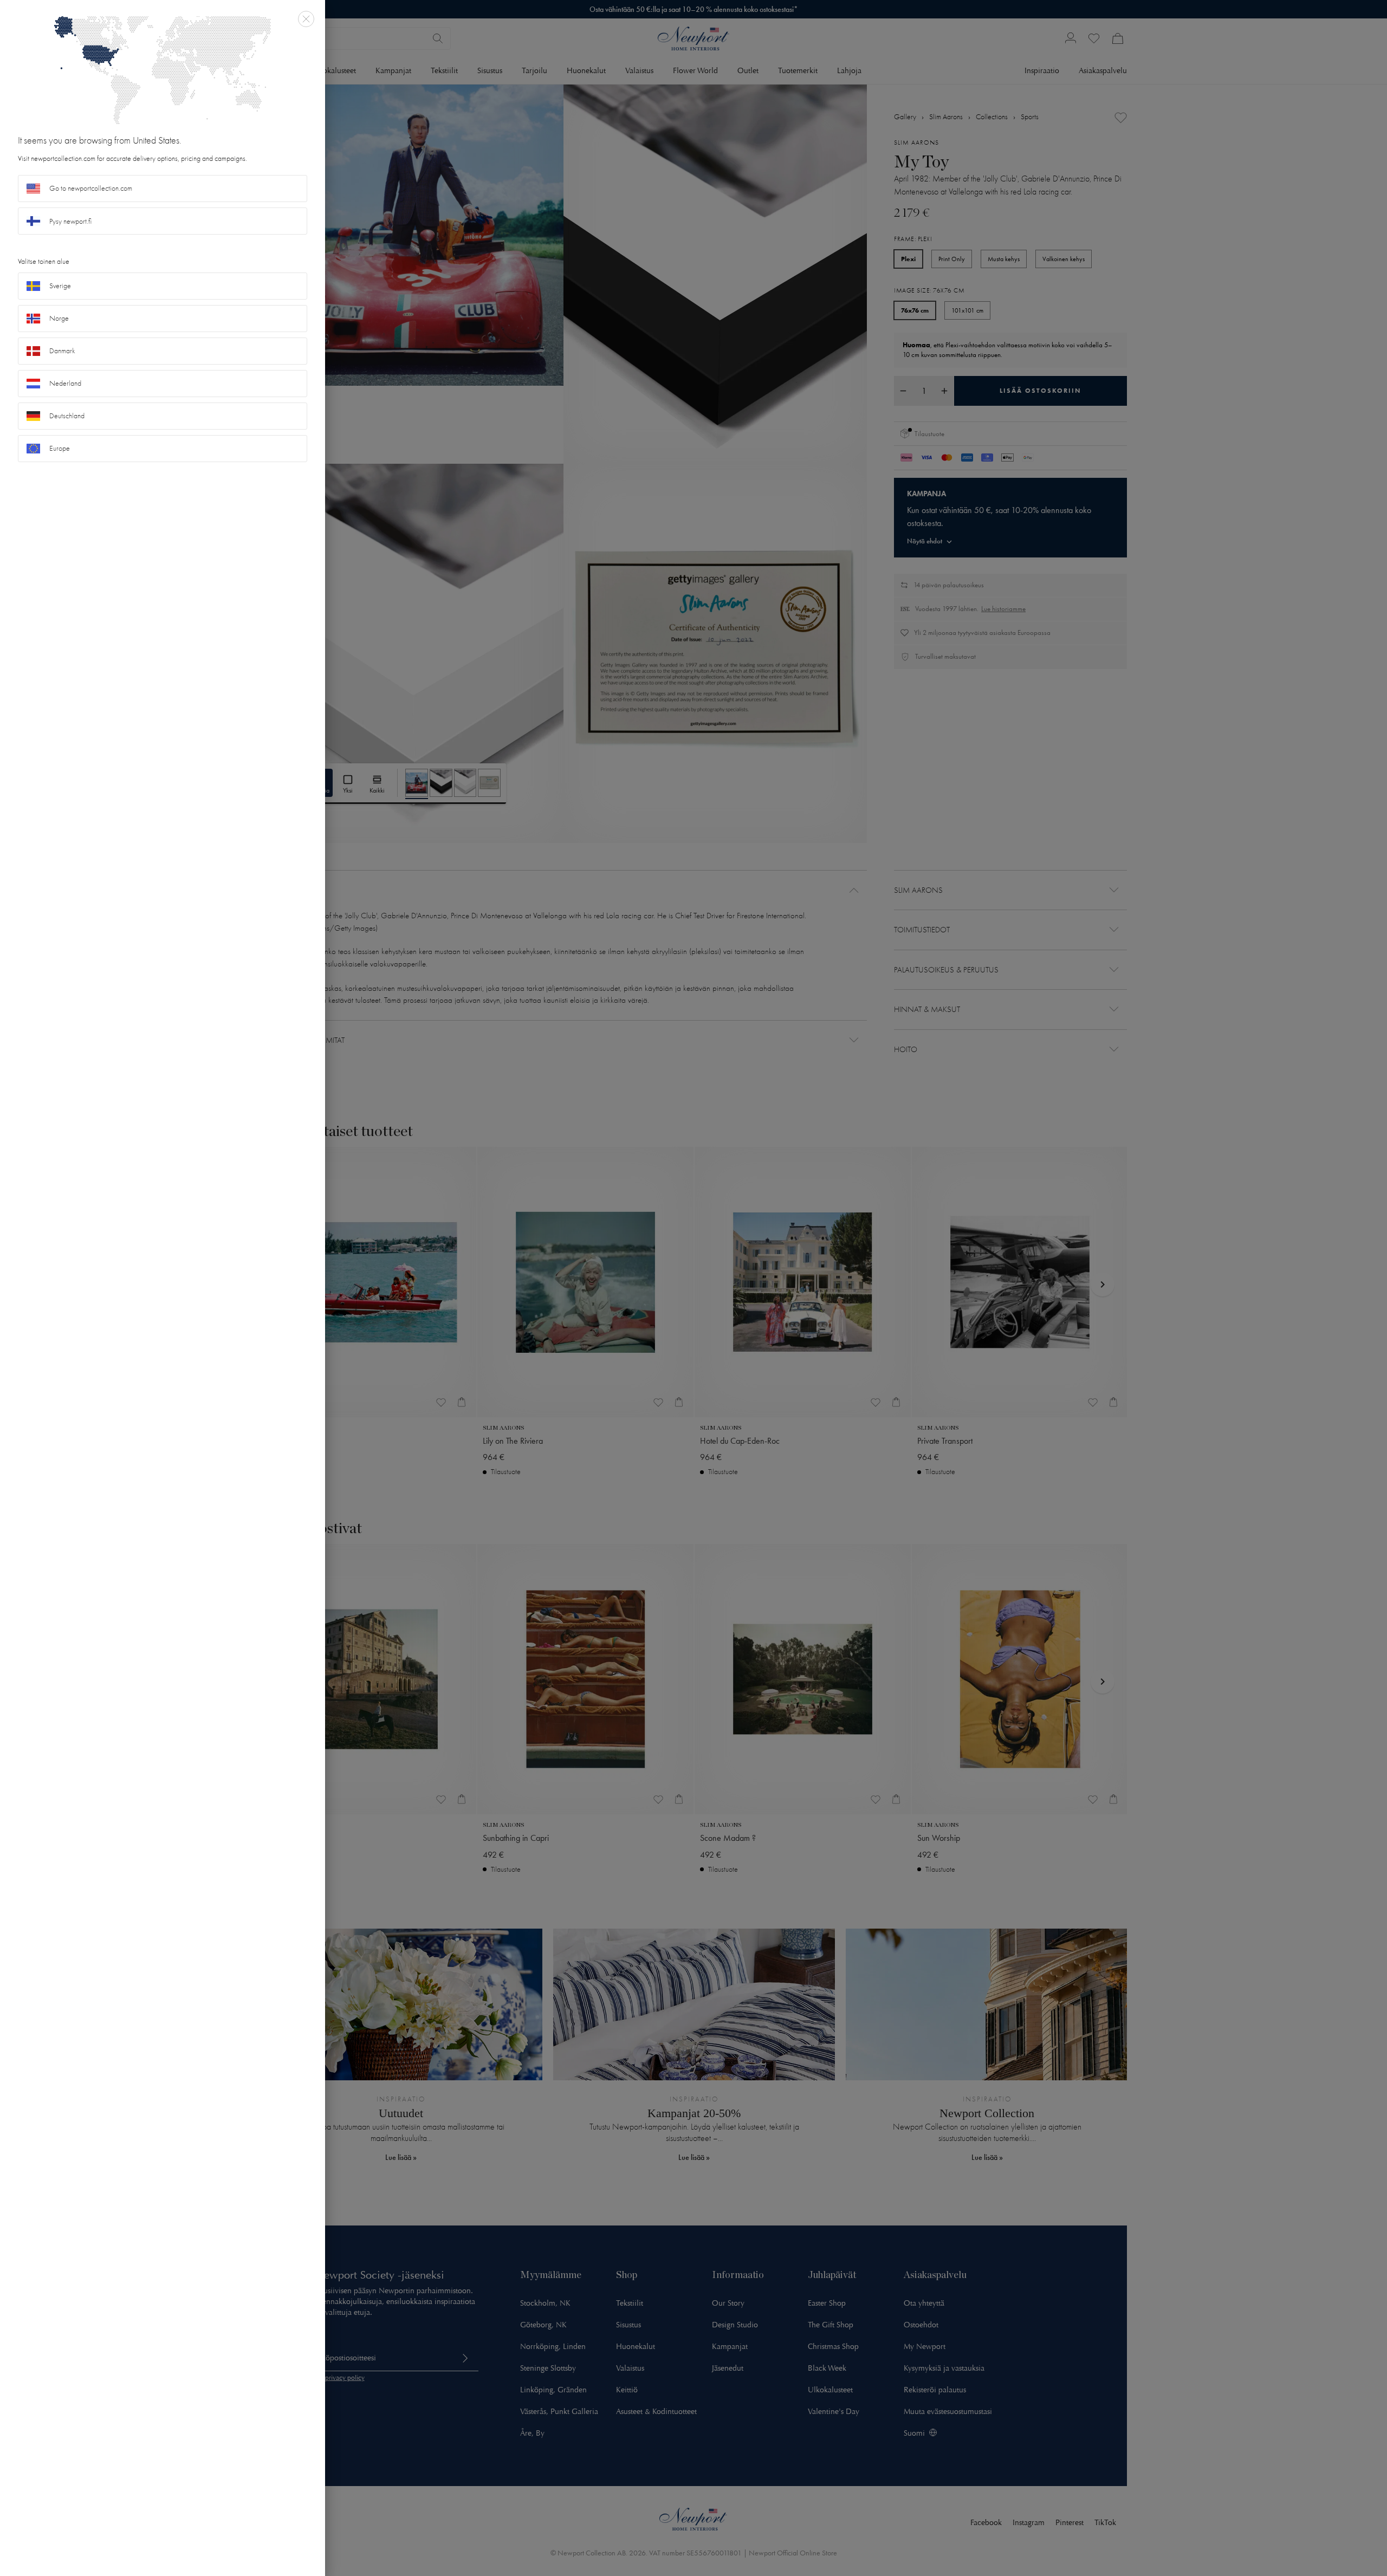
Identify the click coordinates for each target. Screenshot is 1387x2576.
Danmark (62, 351)
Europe (60, 448)
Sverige (60, 286)
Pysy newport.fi (70, 221)
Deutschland (67, 416)
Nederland (65, 383)
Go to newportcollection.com (91, 188)
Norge (59, 318)
